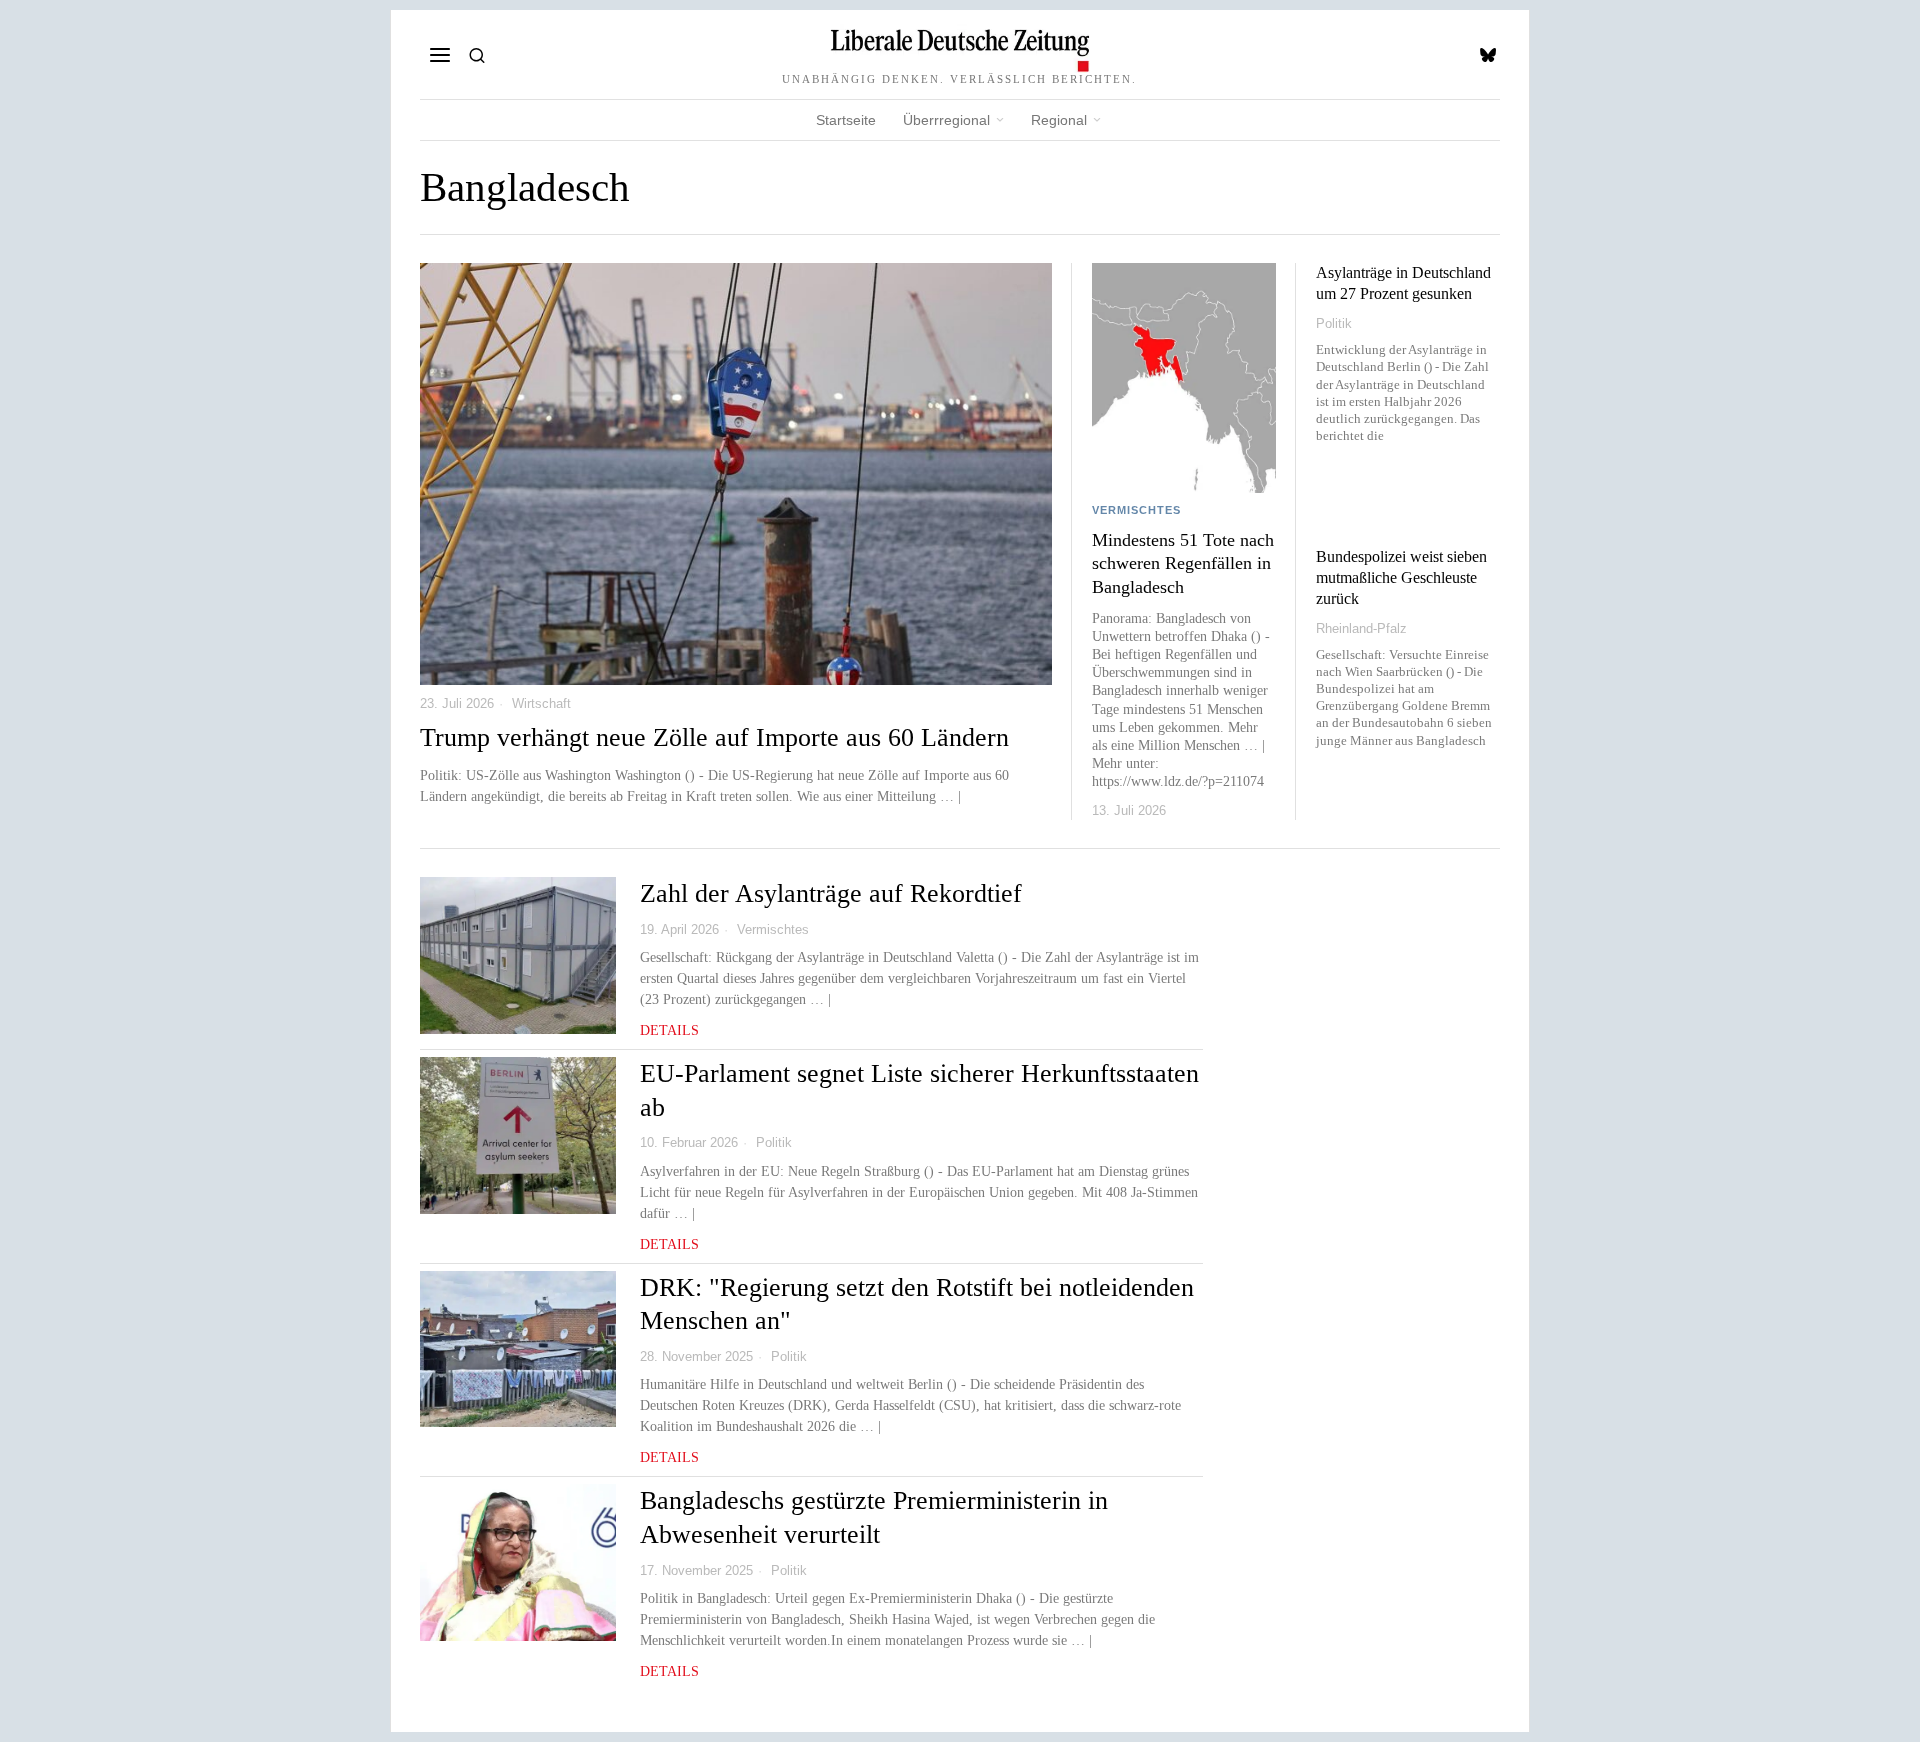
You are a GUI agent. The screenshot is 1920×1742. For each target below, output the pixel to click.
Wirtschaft (541, 703)
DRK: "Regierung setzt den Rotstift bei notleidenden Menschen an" (917, 1304)
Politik (1334, 323)
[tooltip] (1488, 55)
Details (669, 1030)
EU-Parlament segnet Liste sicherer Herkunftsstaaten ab (919, 1090)
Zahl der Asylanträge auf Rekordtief (831, 893)
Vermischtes (1136, 510)
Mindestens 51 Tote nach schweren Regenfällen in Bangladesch (1183, 563)
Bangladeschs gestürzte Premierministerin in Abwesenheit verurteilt (874, 1517)
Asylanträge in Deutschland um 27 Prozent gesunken (1403, 283)
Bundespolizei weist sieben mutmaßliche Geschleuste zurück (1401, 577)
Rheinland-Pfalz (1361, 628)
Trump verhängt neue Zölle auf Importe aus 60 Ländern (714, 737)
